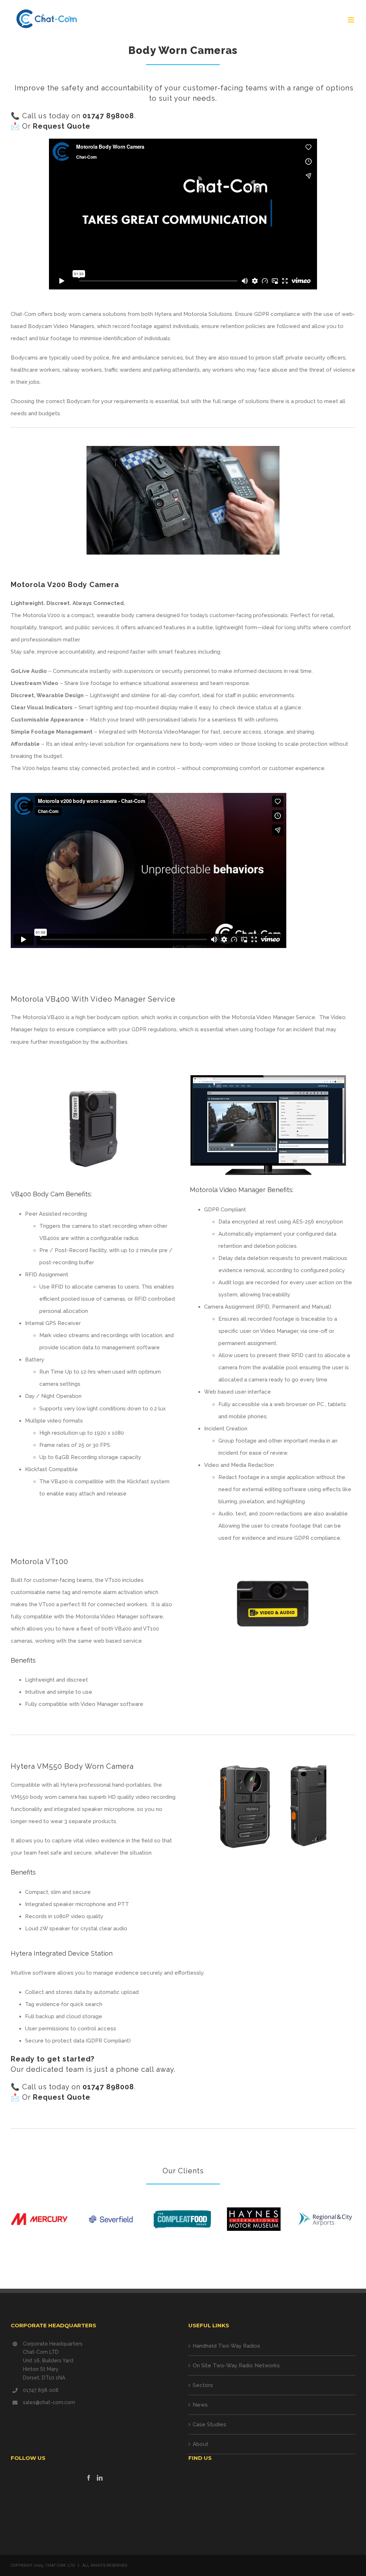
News (200, 2405)
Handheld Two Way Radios (226, 2346)
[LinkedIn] (100, 2478)
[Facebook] (89, 2478)
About (201, 2444)
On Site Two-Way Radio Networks (236, 2366)
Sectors (203, 2385)
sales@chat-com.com (49, 2402)
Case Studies (209, 2424)
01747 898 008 (41, 2390)
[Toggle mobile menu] (352, 20)
